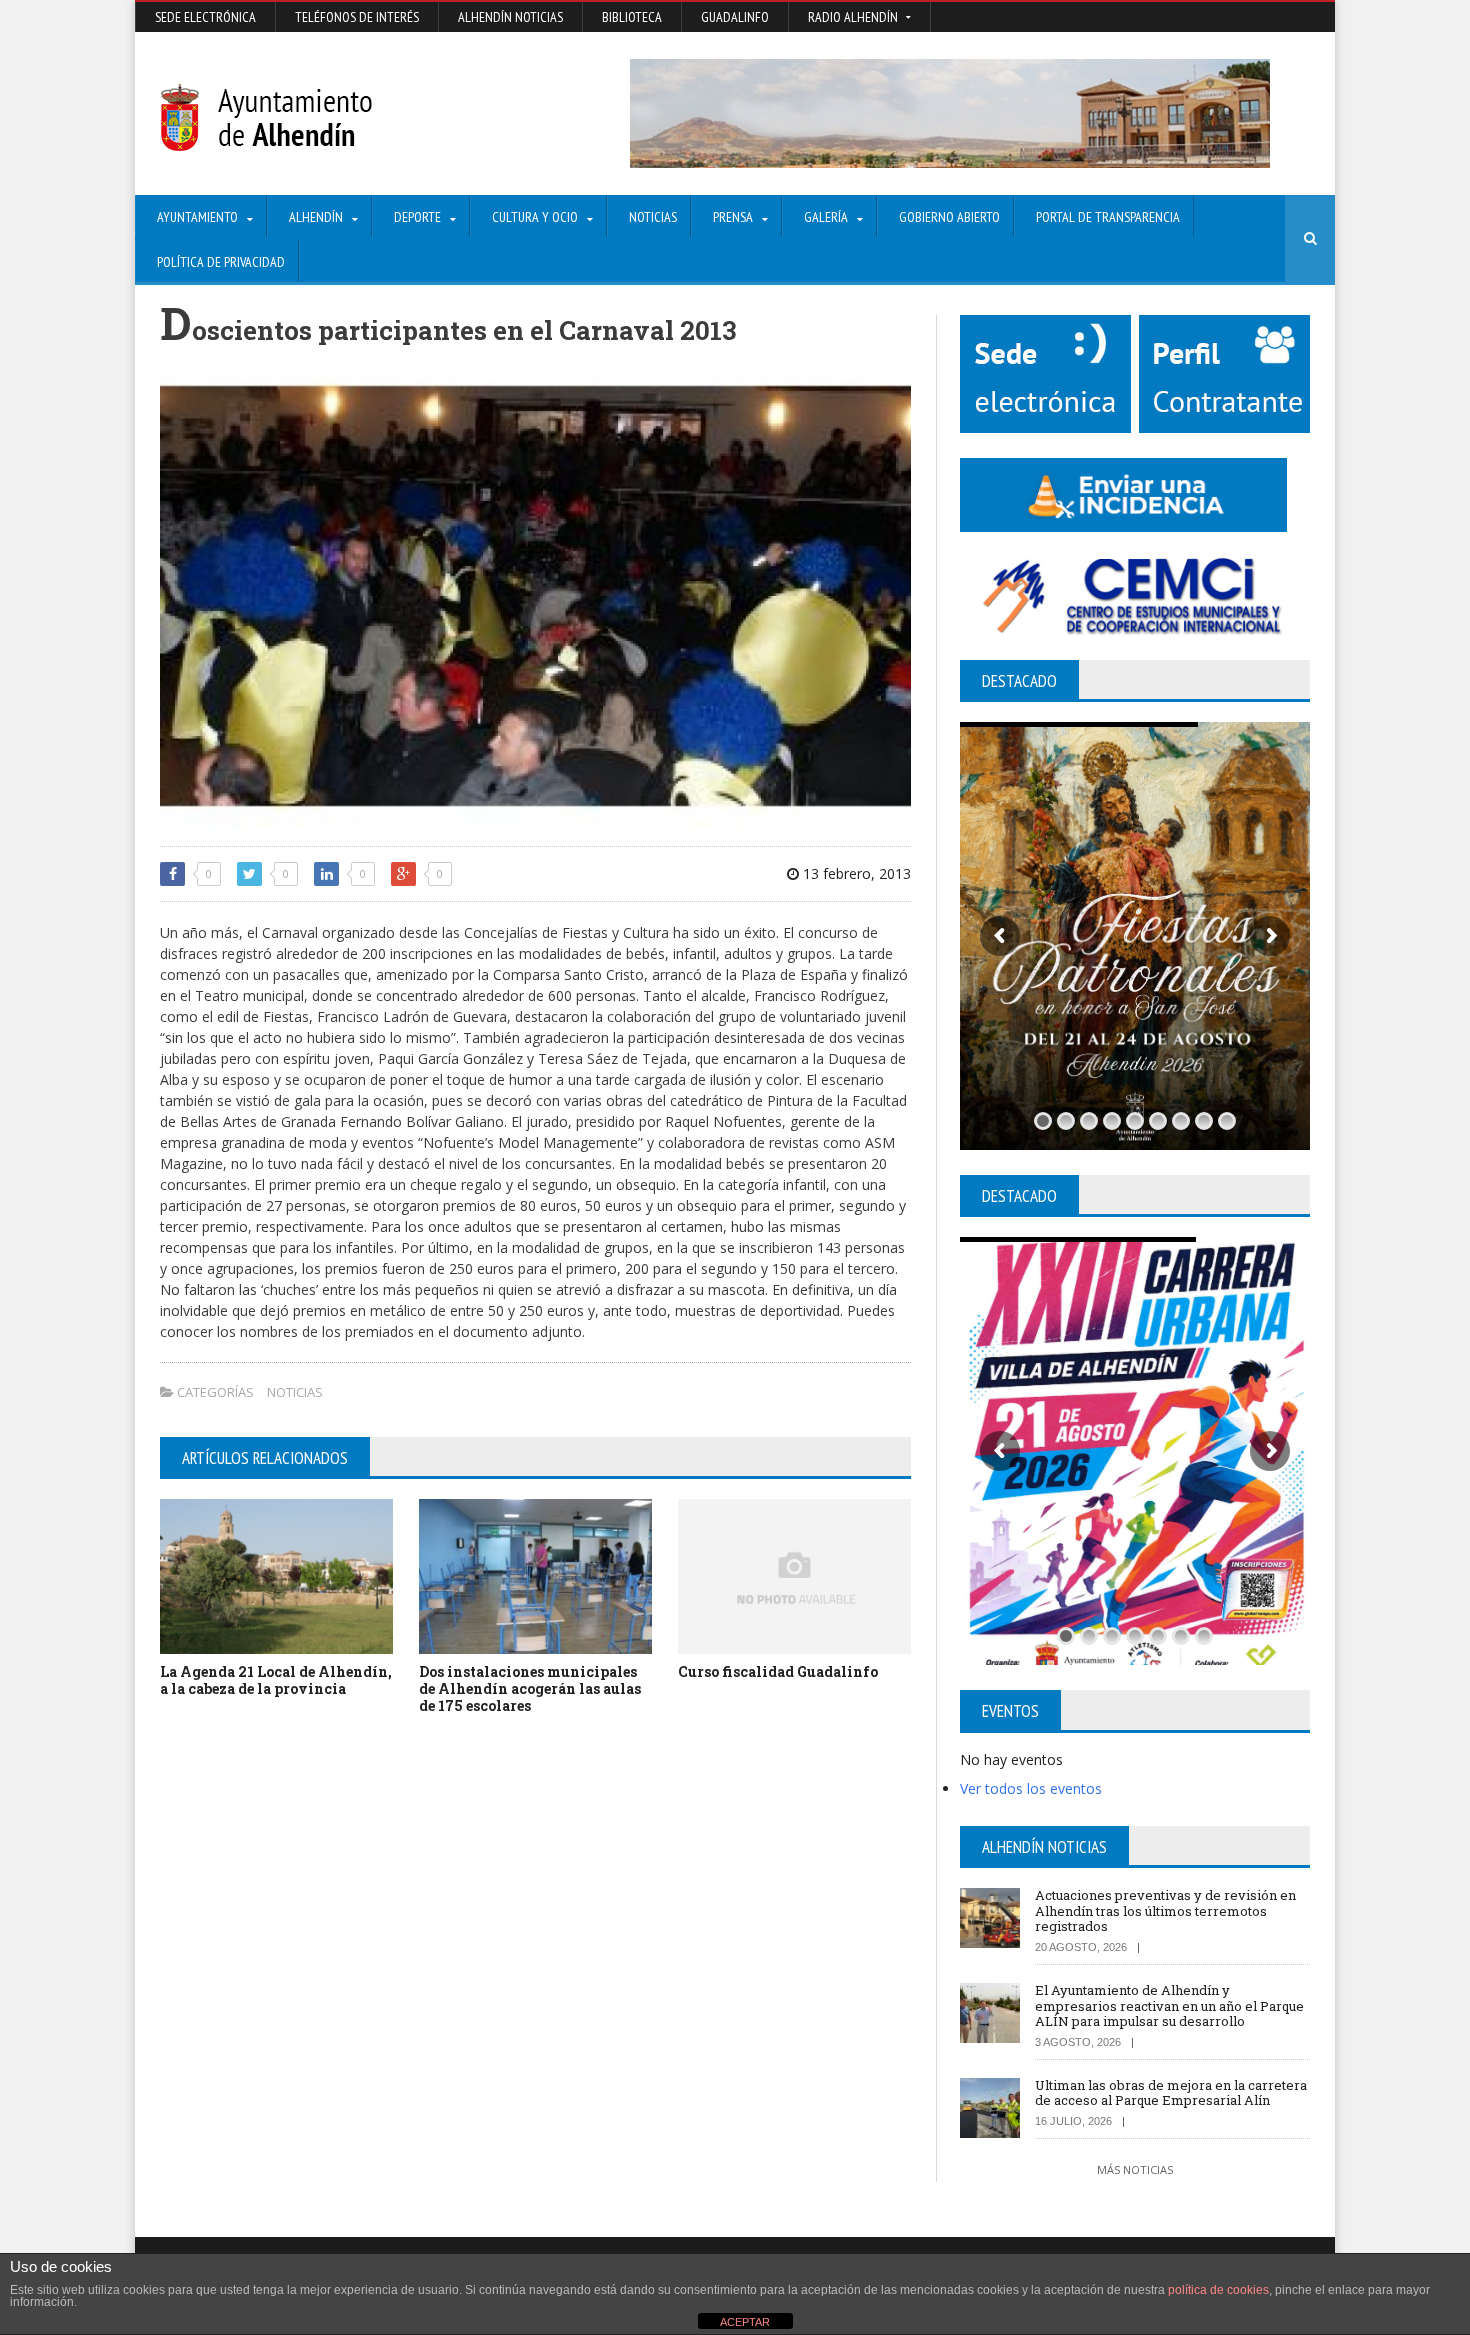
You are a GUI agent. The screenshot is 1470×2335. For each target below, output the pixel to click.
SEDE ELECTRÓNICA (205, 17)
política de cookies (1218, 2290)
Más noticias (1135, 2169)
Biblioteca (632, 17)
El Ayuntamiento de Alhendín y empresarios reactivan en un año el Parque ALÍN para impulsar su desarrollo (1169, 2005)
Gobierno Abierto (949, 217)
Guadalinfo (735, 17)
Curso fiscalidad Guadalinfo (778, 1671)
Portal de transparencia (1108, 217)
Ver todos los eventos (1031, 1788)
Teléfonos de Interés (357, 17)
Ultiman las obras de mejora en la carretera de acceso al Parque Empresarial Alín (1171, 2093)
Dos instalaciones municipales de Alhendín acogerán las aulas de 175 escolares (530, 1688)
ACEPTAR (745, 2322)
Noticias (653, 217)
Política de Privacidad (221, 262)
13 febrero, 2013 (855, 873)
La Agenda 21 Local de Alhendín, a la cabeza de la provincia (276, 1680)
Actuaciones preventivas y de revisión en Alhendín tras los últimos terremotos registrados (1165, 1910)
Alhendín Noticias (510, 17)
